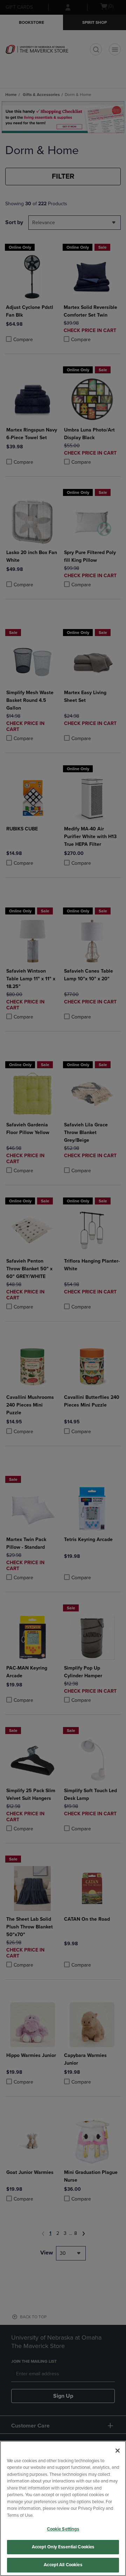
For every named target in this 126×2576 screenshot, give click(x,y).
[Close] (118, 2451)
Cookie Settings (63, 2529)
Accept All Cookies (63, 2565)
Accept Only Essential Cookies (63, 2547)
